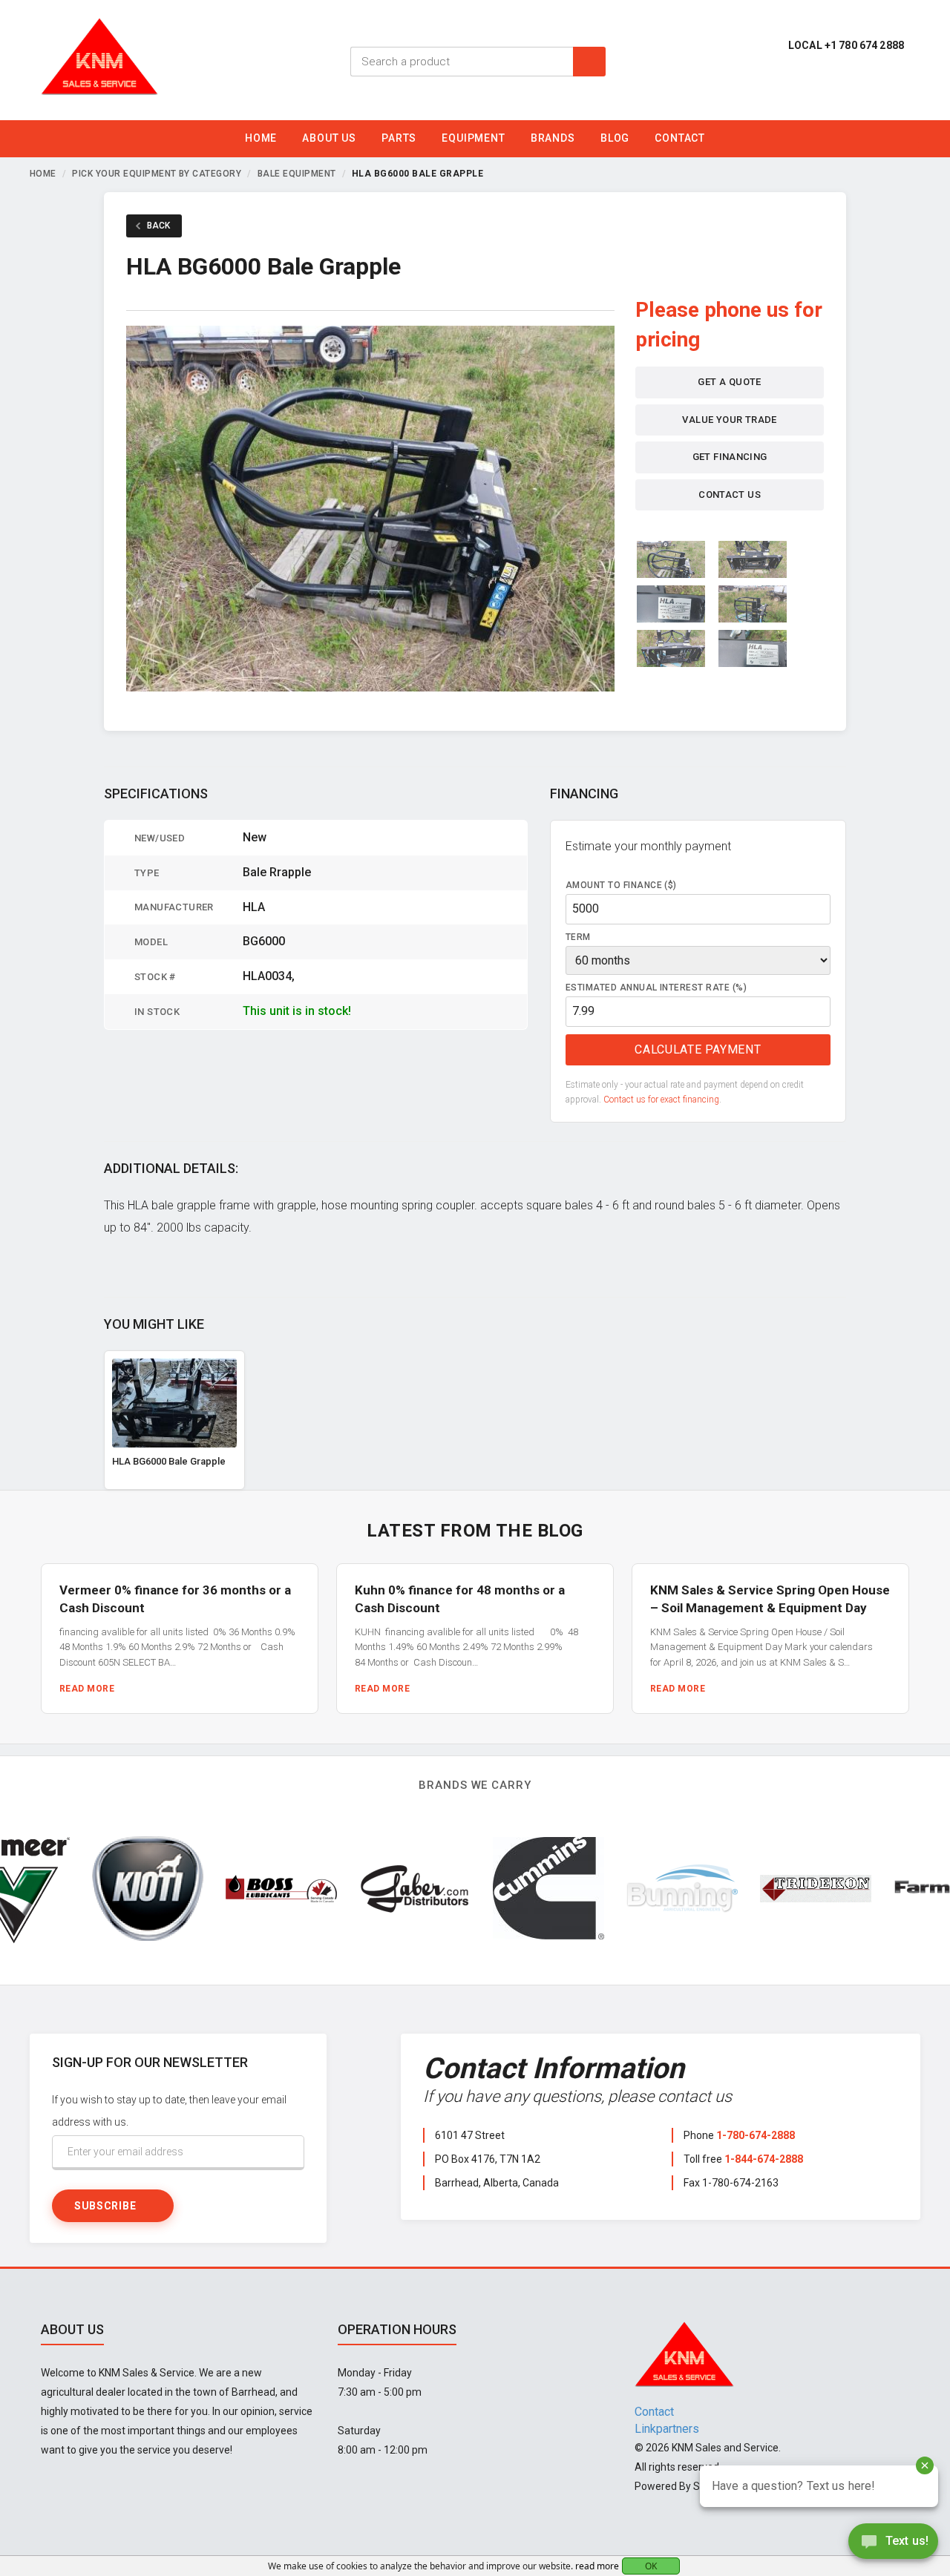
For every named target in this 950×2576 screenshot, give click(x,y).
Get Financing (730, 457)
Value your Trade (729, 420)
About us (329, 138)
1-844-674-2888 (764, 2159)
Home (261, 138)
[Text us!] (893, 2545)
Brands (553, 138)
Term (578, 937)
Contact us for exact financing (661, 1100)
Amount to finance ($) (621, 885)
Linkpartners (667, 2429)
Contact (680, 138)
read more (597, 2566)
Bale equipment (297, 174)
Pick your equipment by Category (157, 174)
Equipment (474, 138)
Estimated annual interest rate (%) (656, 988)
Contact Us (730, 494)
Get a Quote (729, 382)
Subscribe (105, 2206)
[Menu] (926, 142)
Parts (399, 138)
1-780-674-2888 (756, 2135)
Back (158, 226)
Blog (615, 138)
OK (651, 2566)
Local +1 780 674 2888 (846, 45)
